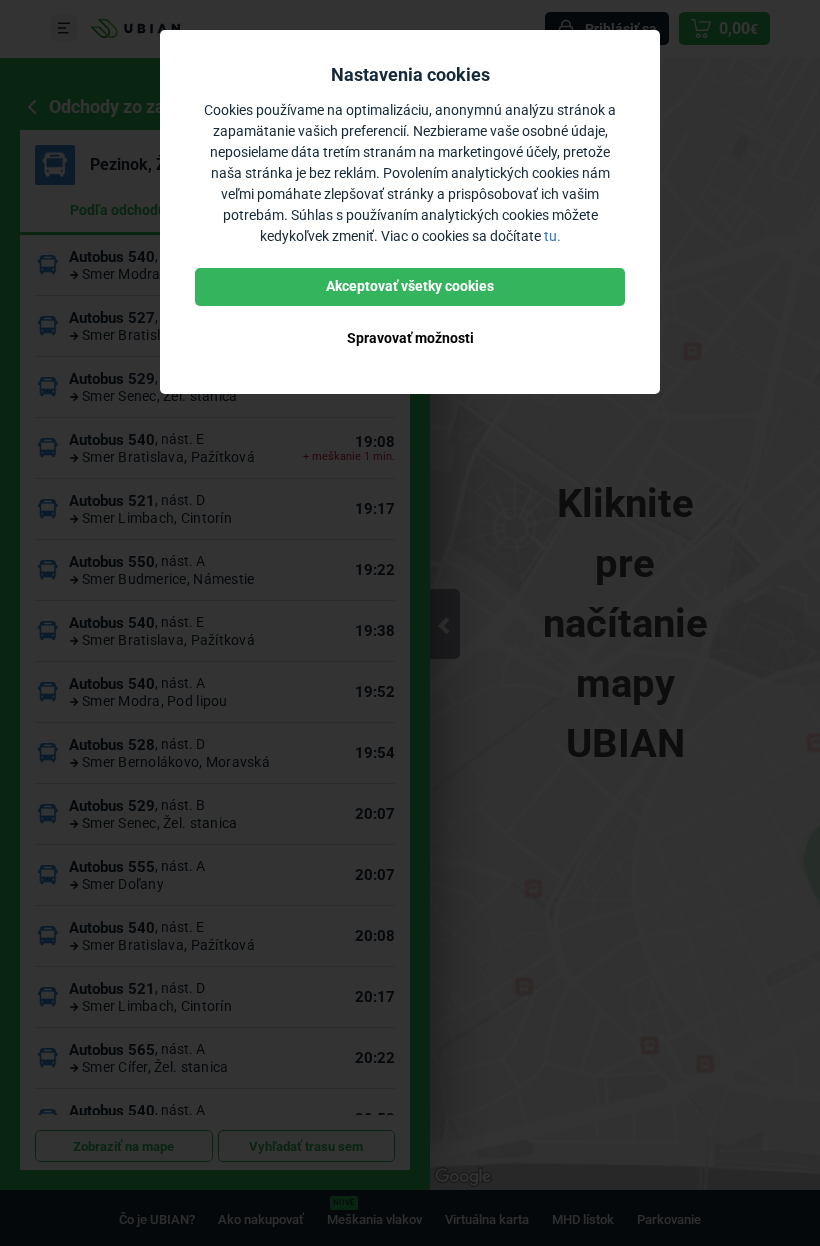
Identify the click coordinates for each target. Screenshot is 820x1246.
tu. (552, 236)
